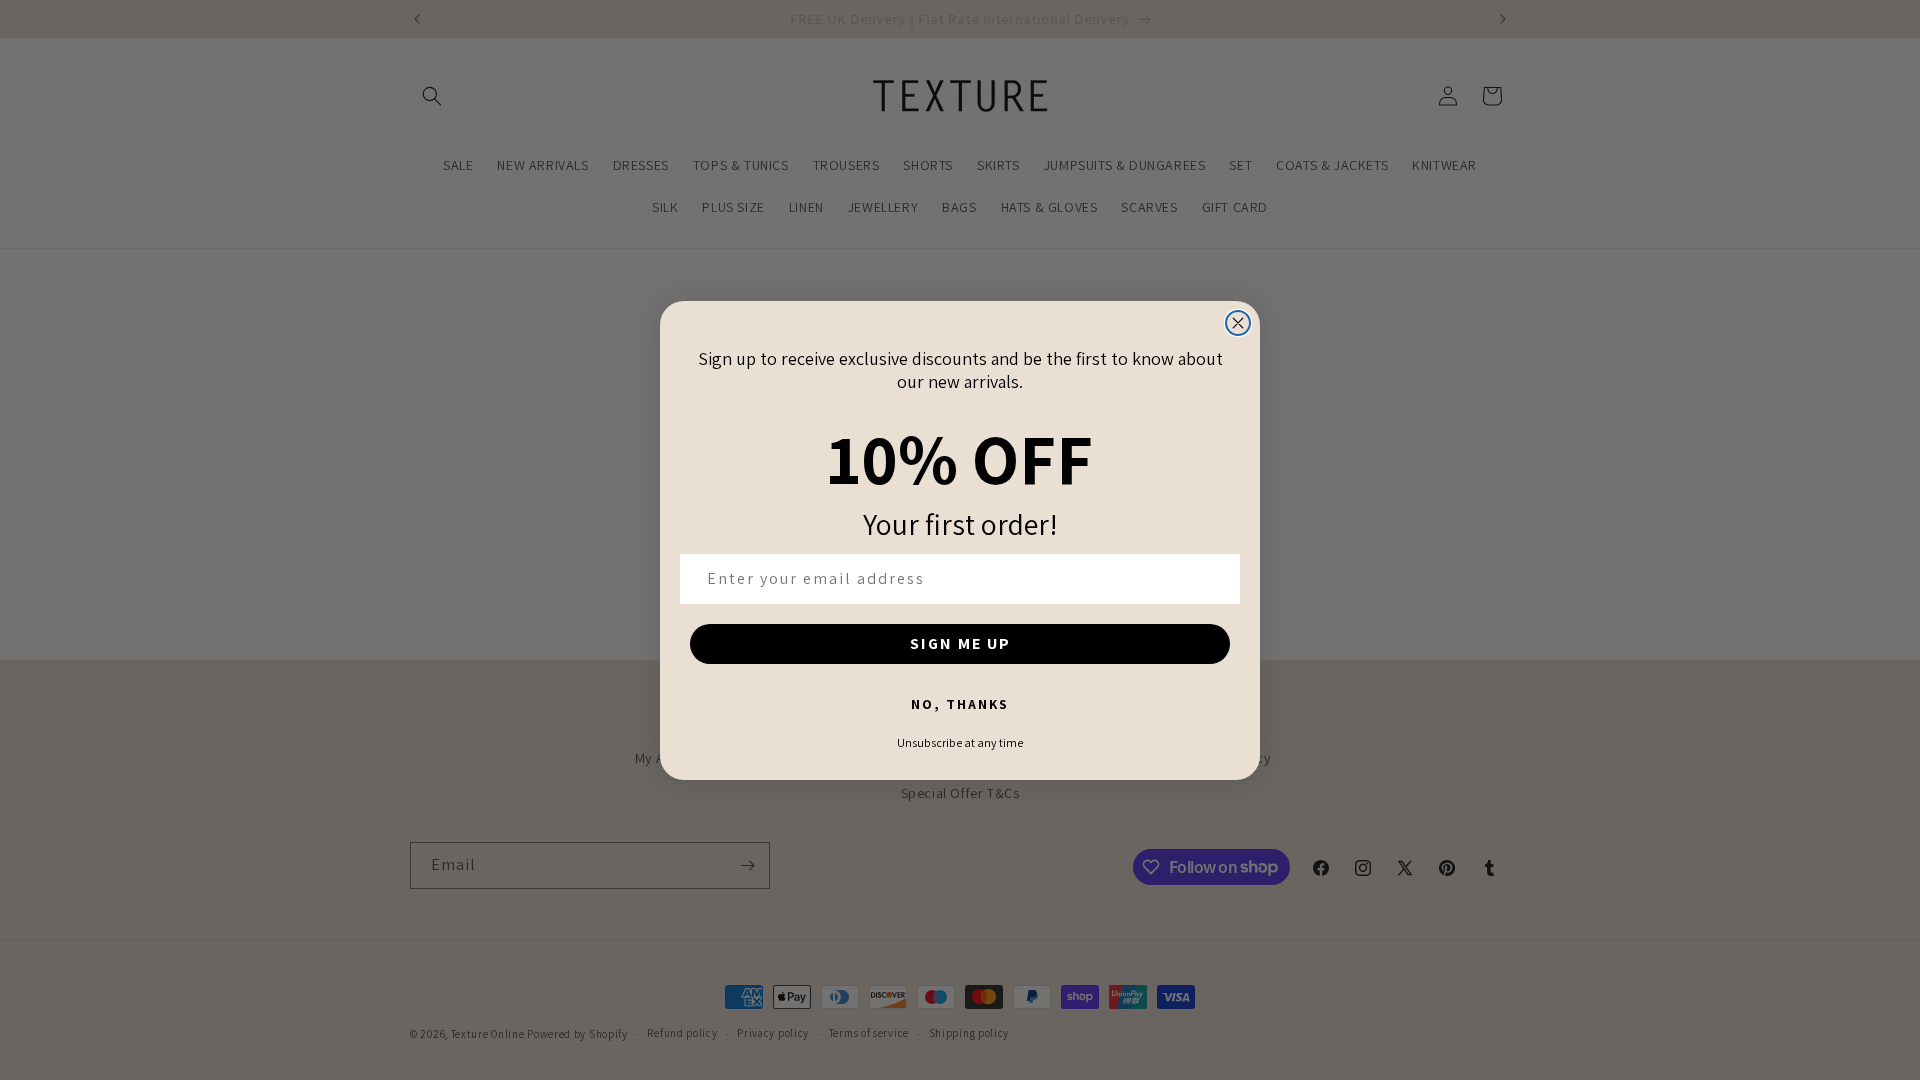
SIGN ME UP (960, 643)
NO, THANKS (960, 704)
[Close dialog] (1238, 323)
